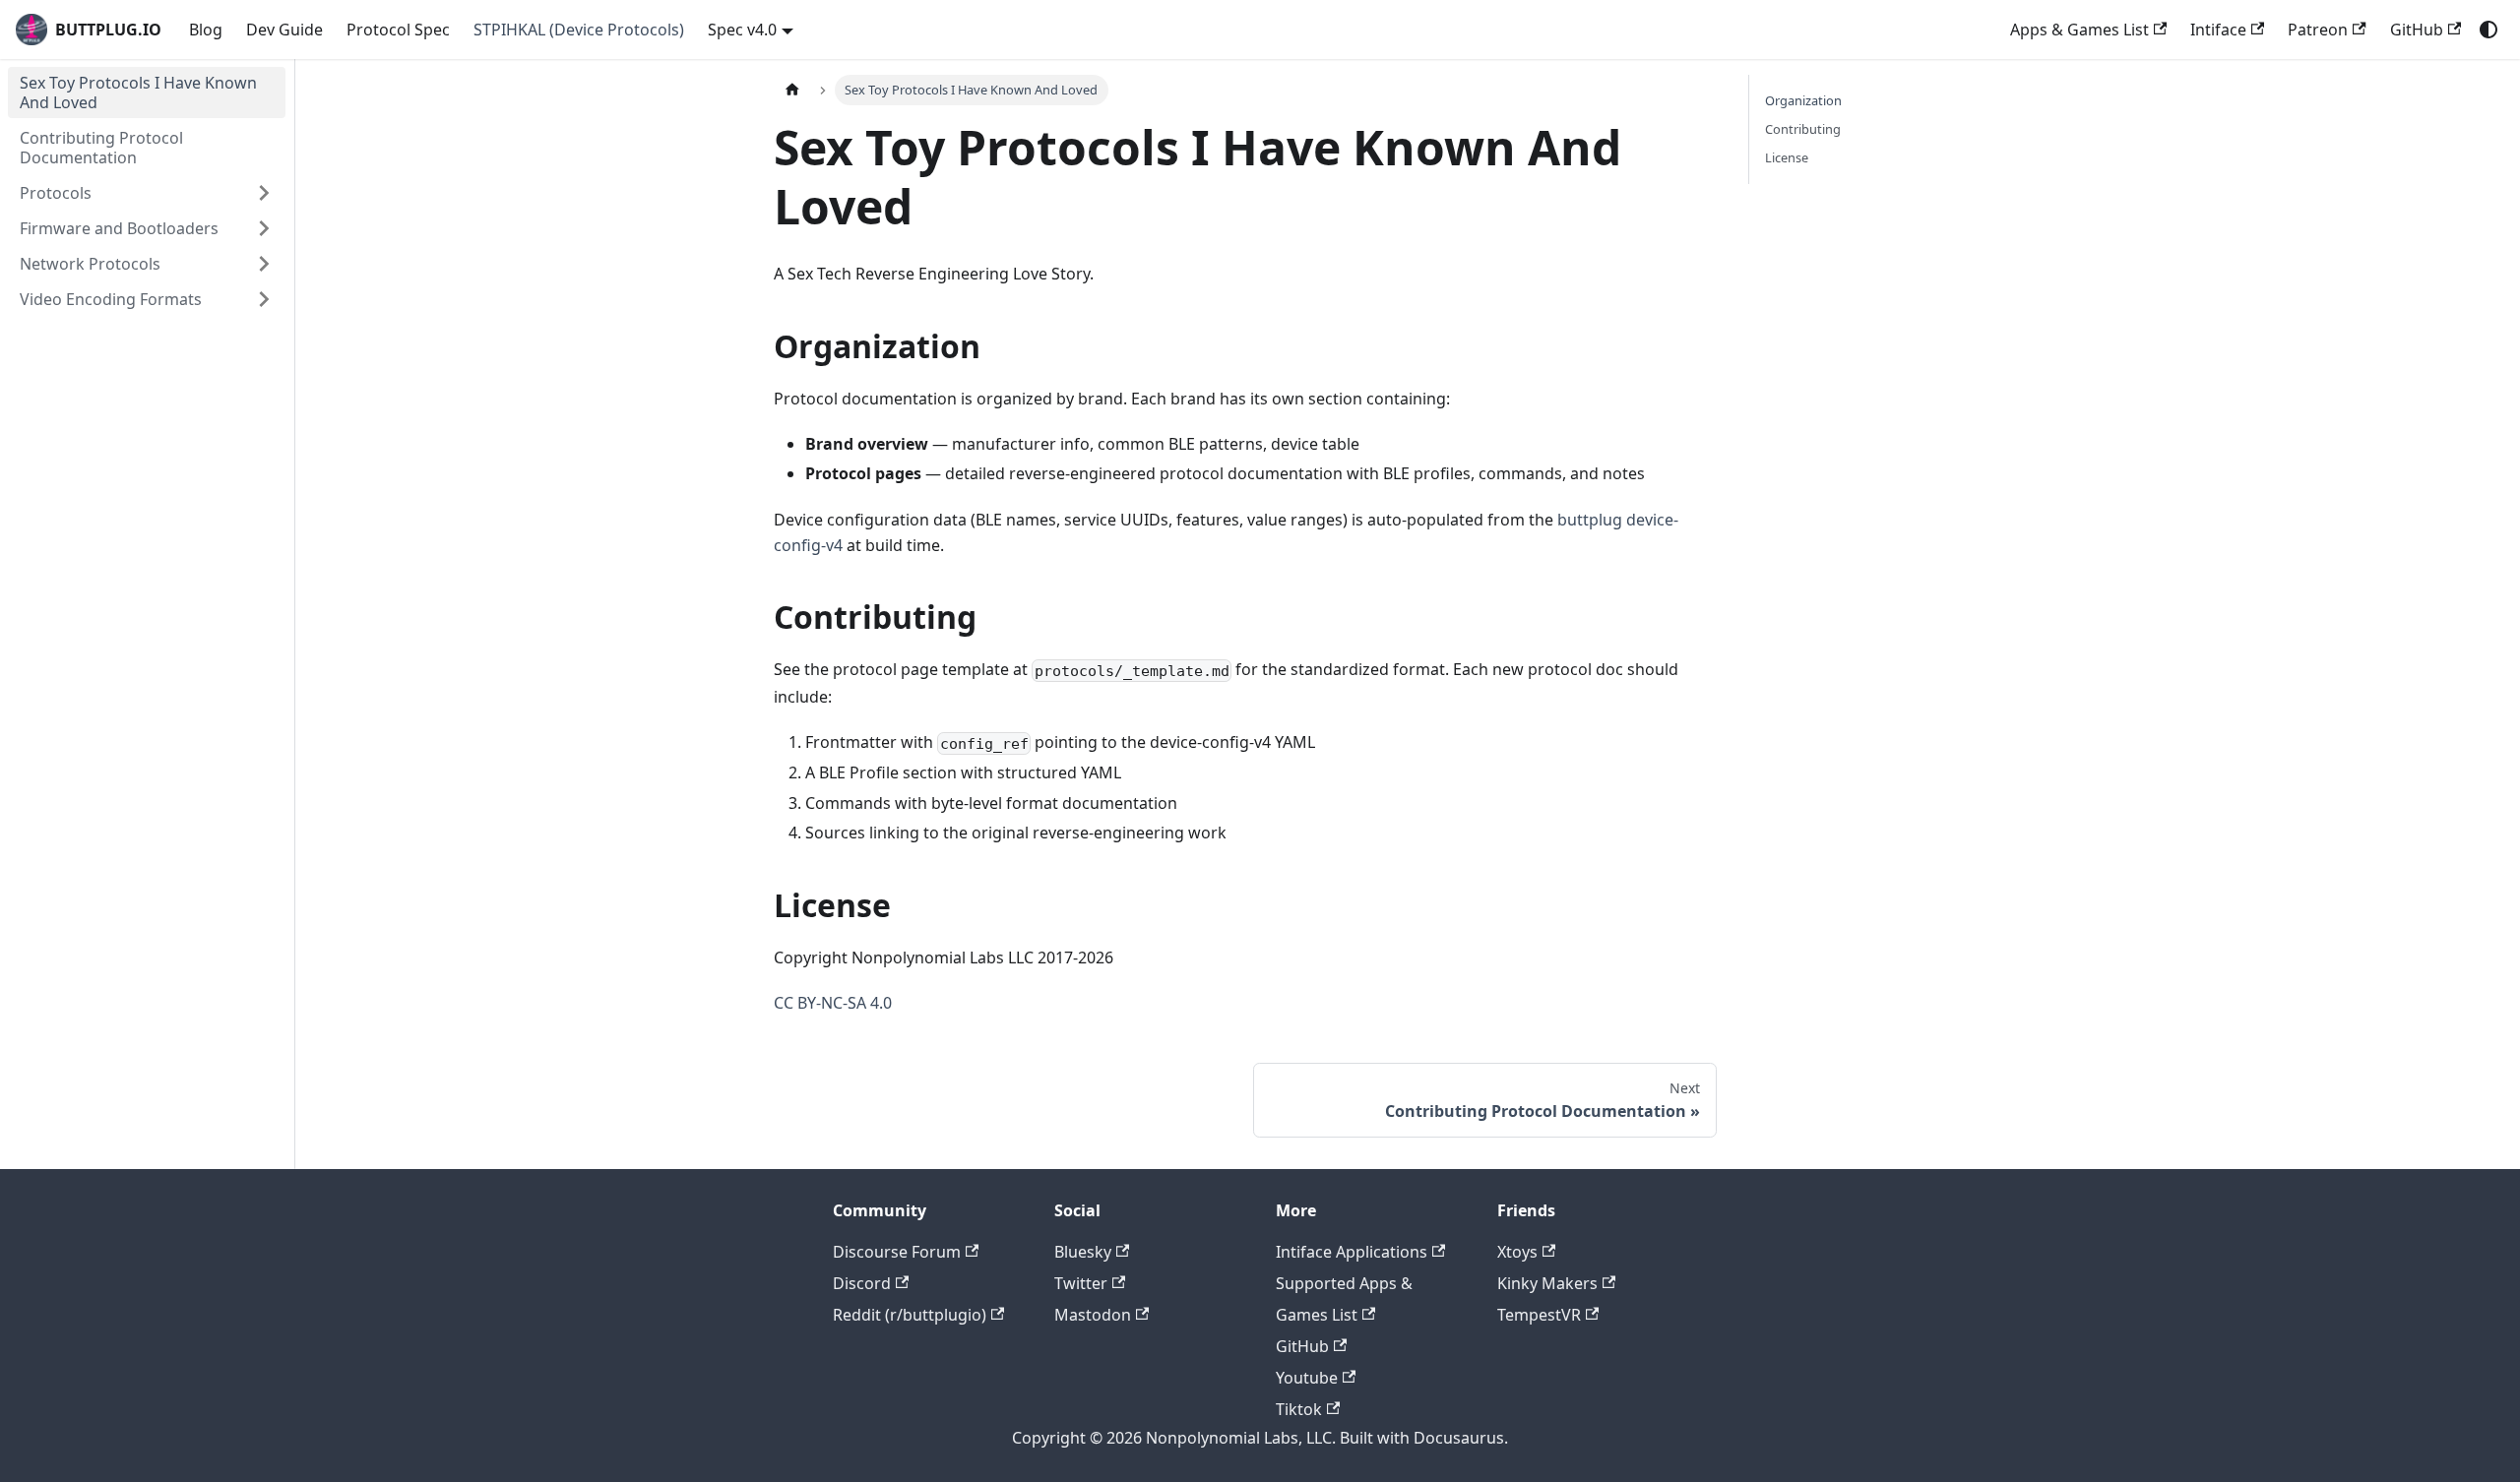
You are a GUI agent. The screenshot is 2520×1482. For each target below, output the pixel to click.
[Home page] (792, 90)
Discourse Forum (897, 1252)
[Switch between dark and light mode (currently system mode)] (2488, 30)
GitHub (2417, 30)
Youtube (1307, 1378)
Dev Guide (284, 30)
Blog (206, 30)
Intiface (2218, 30)
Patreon (2318, 30)
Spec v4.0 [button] (742, 30)
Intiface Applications (1352, 1252)
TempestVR (1539, 1315)
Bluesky (1083, 1252)
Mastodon (1093, 1315)
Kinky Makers (1547, 1283)
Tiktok (1299, 1409)
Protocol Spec (398, 30)
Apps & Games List (2079, 30)
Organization (1803, 100)
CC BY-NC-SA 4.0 (833, 1003)
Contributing (1803, 129)
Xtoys (1517, 1252)
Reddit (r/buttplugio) (910, 1315)
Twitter (1081, 1283)
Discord (862, 1283)
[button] (147, 193)
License (1787, 157)
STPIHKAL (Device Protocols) (579, 30)
